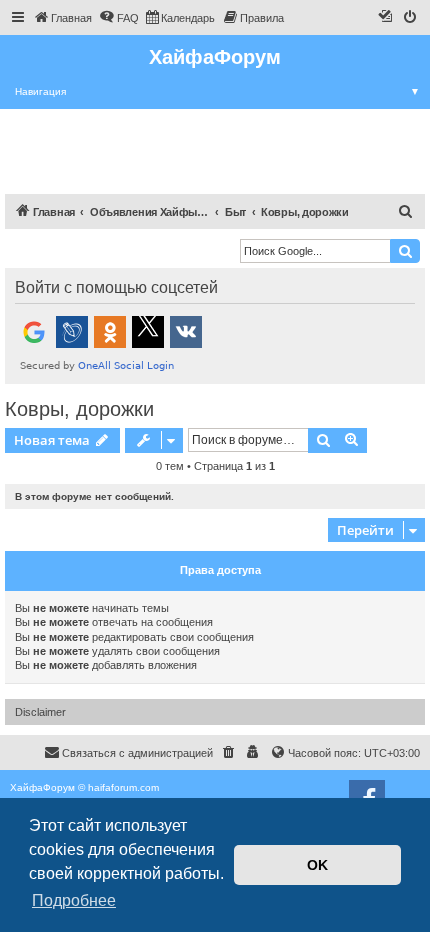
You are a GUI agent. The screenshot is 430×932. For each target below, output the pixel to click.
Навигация (217, 91)
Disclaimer (40, 712)
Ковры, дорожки (79, 409)
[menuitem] (62, 18)
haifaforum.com (123, 787)
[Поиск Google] (405, 251)
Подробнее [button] (74, 900)
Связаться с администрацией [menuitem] (137, 753)
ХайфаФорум (215, 57)
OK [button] (317, 865)
